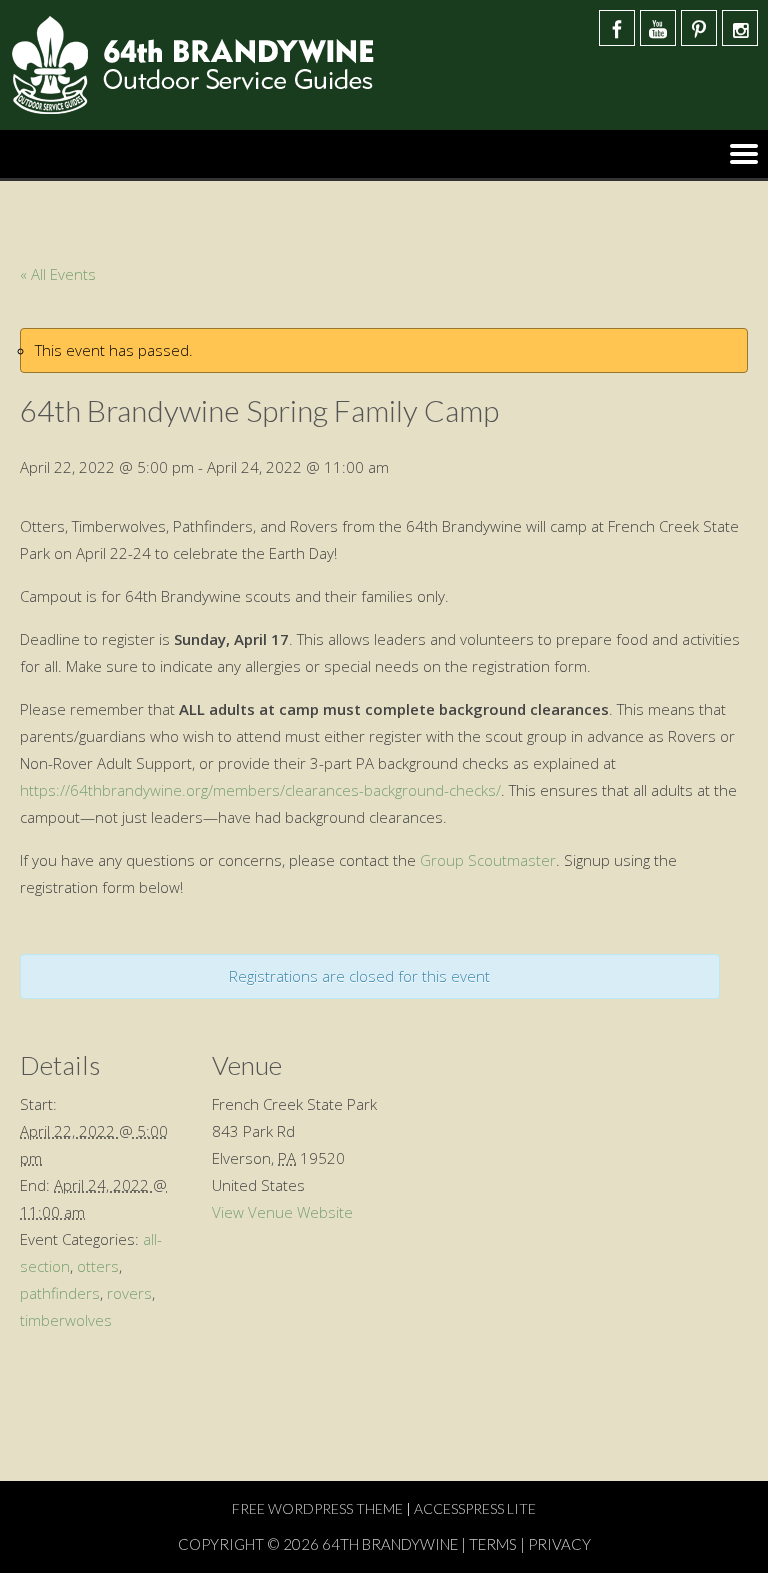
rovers (129, 1293)
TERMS (493, 1544)
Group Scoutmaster (488, 860)
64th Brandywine (391, 1544)
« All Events (58, 274)
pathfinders (60, 1293)
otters (98, 1266)
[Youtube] (658, 28)
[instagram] (740, 28)
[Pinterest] (699, 28)
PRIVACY (559, 1544)
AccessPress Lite (475, 1508)
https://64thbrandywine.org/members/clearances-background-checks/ (260, 790)
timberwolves (66, 1320)
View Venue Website (282, 1212)
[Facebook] (617, 28)
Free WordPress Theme (317, 1508)
